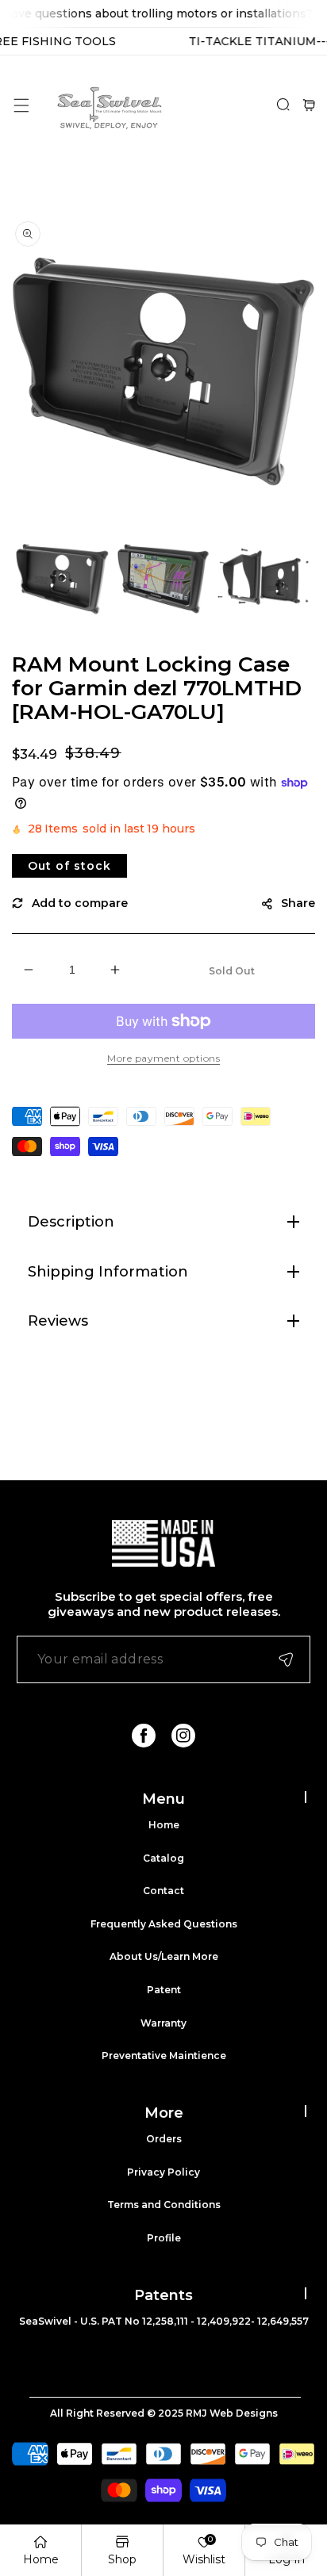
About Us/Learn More (164, 1956)
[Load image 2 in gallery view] (163, 578)
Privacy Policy (163, 2172)
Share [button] (298, 903)
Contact (163, 1891)
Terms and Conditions (164, 2205)
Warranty (163, 2023)
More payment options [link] (163, 1058)
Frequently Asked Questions (164, 1924)
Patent (164, 1990)
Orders (164, 2139)
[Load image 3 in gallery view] (264, 578)
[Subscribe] (286, 1659)
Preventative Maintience (164, 2055)
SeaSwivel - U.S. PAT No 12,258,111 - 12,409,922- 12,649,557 (164, 2321)
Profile (164, 2238)
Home (164, 1825)
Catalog (163, 1858)
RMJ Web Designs (232, 2413)
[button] (21, 105)
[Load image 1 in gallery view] (62, 578)
